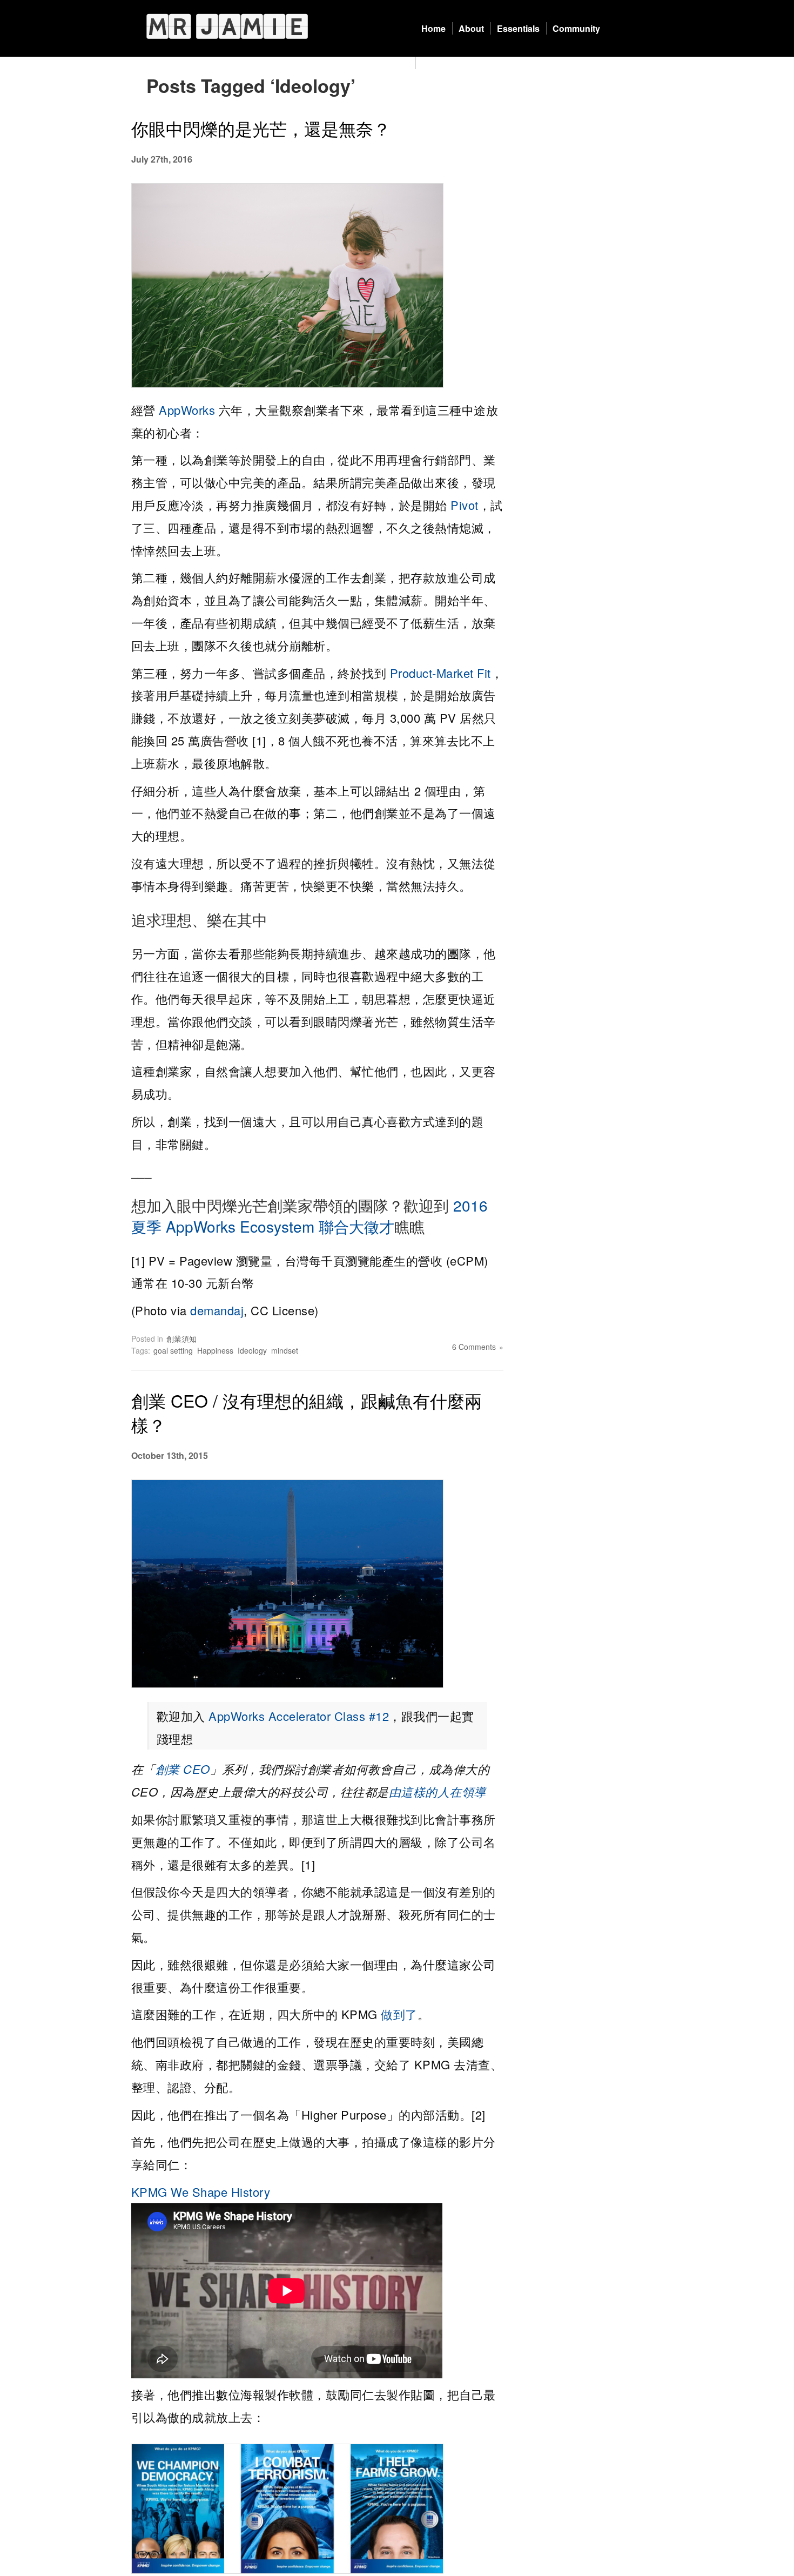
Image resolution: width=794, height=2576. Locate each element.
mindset (285, 1350)
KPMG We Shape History (201, 2192)
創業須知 (181, 1339)
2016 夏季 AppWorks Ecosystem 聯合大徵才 (309, 1216)
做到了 (399, 2014)
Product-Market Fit (440, 673)
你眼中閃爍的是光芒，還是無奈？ (261, 128)
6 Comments (474, 1347)
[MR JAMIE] (227, 26)
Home (433, 28)
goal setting (173, 1350)
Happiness (215, 1350)
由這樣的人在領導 (438, 1791)
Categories (444, 63)
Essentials (518, 28)
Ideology (252, 1350)
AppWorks (187, 410)
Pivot (465, 505)
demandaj (217, 1310)
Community (576, 28)
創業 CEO (183, 1769)
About (471, 28)
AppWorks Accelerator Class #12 (299, 1716)
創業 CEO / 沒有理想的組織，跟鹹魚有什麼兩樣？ (307, 1412)
